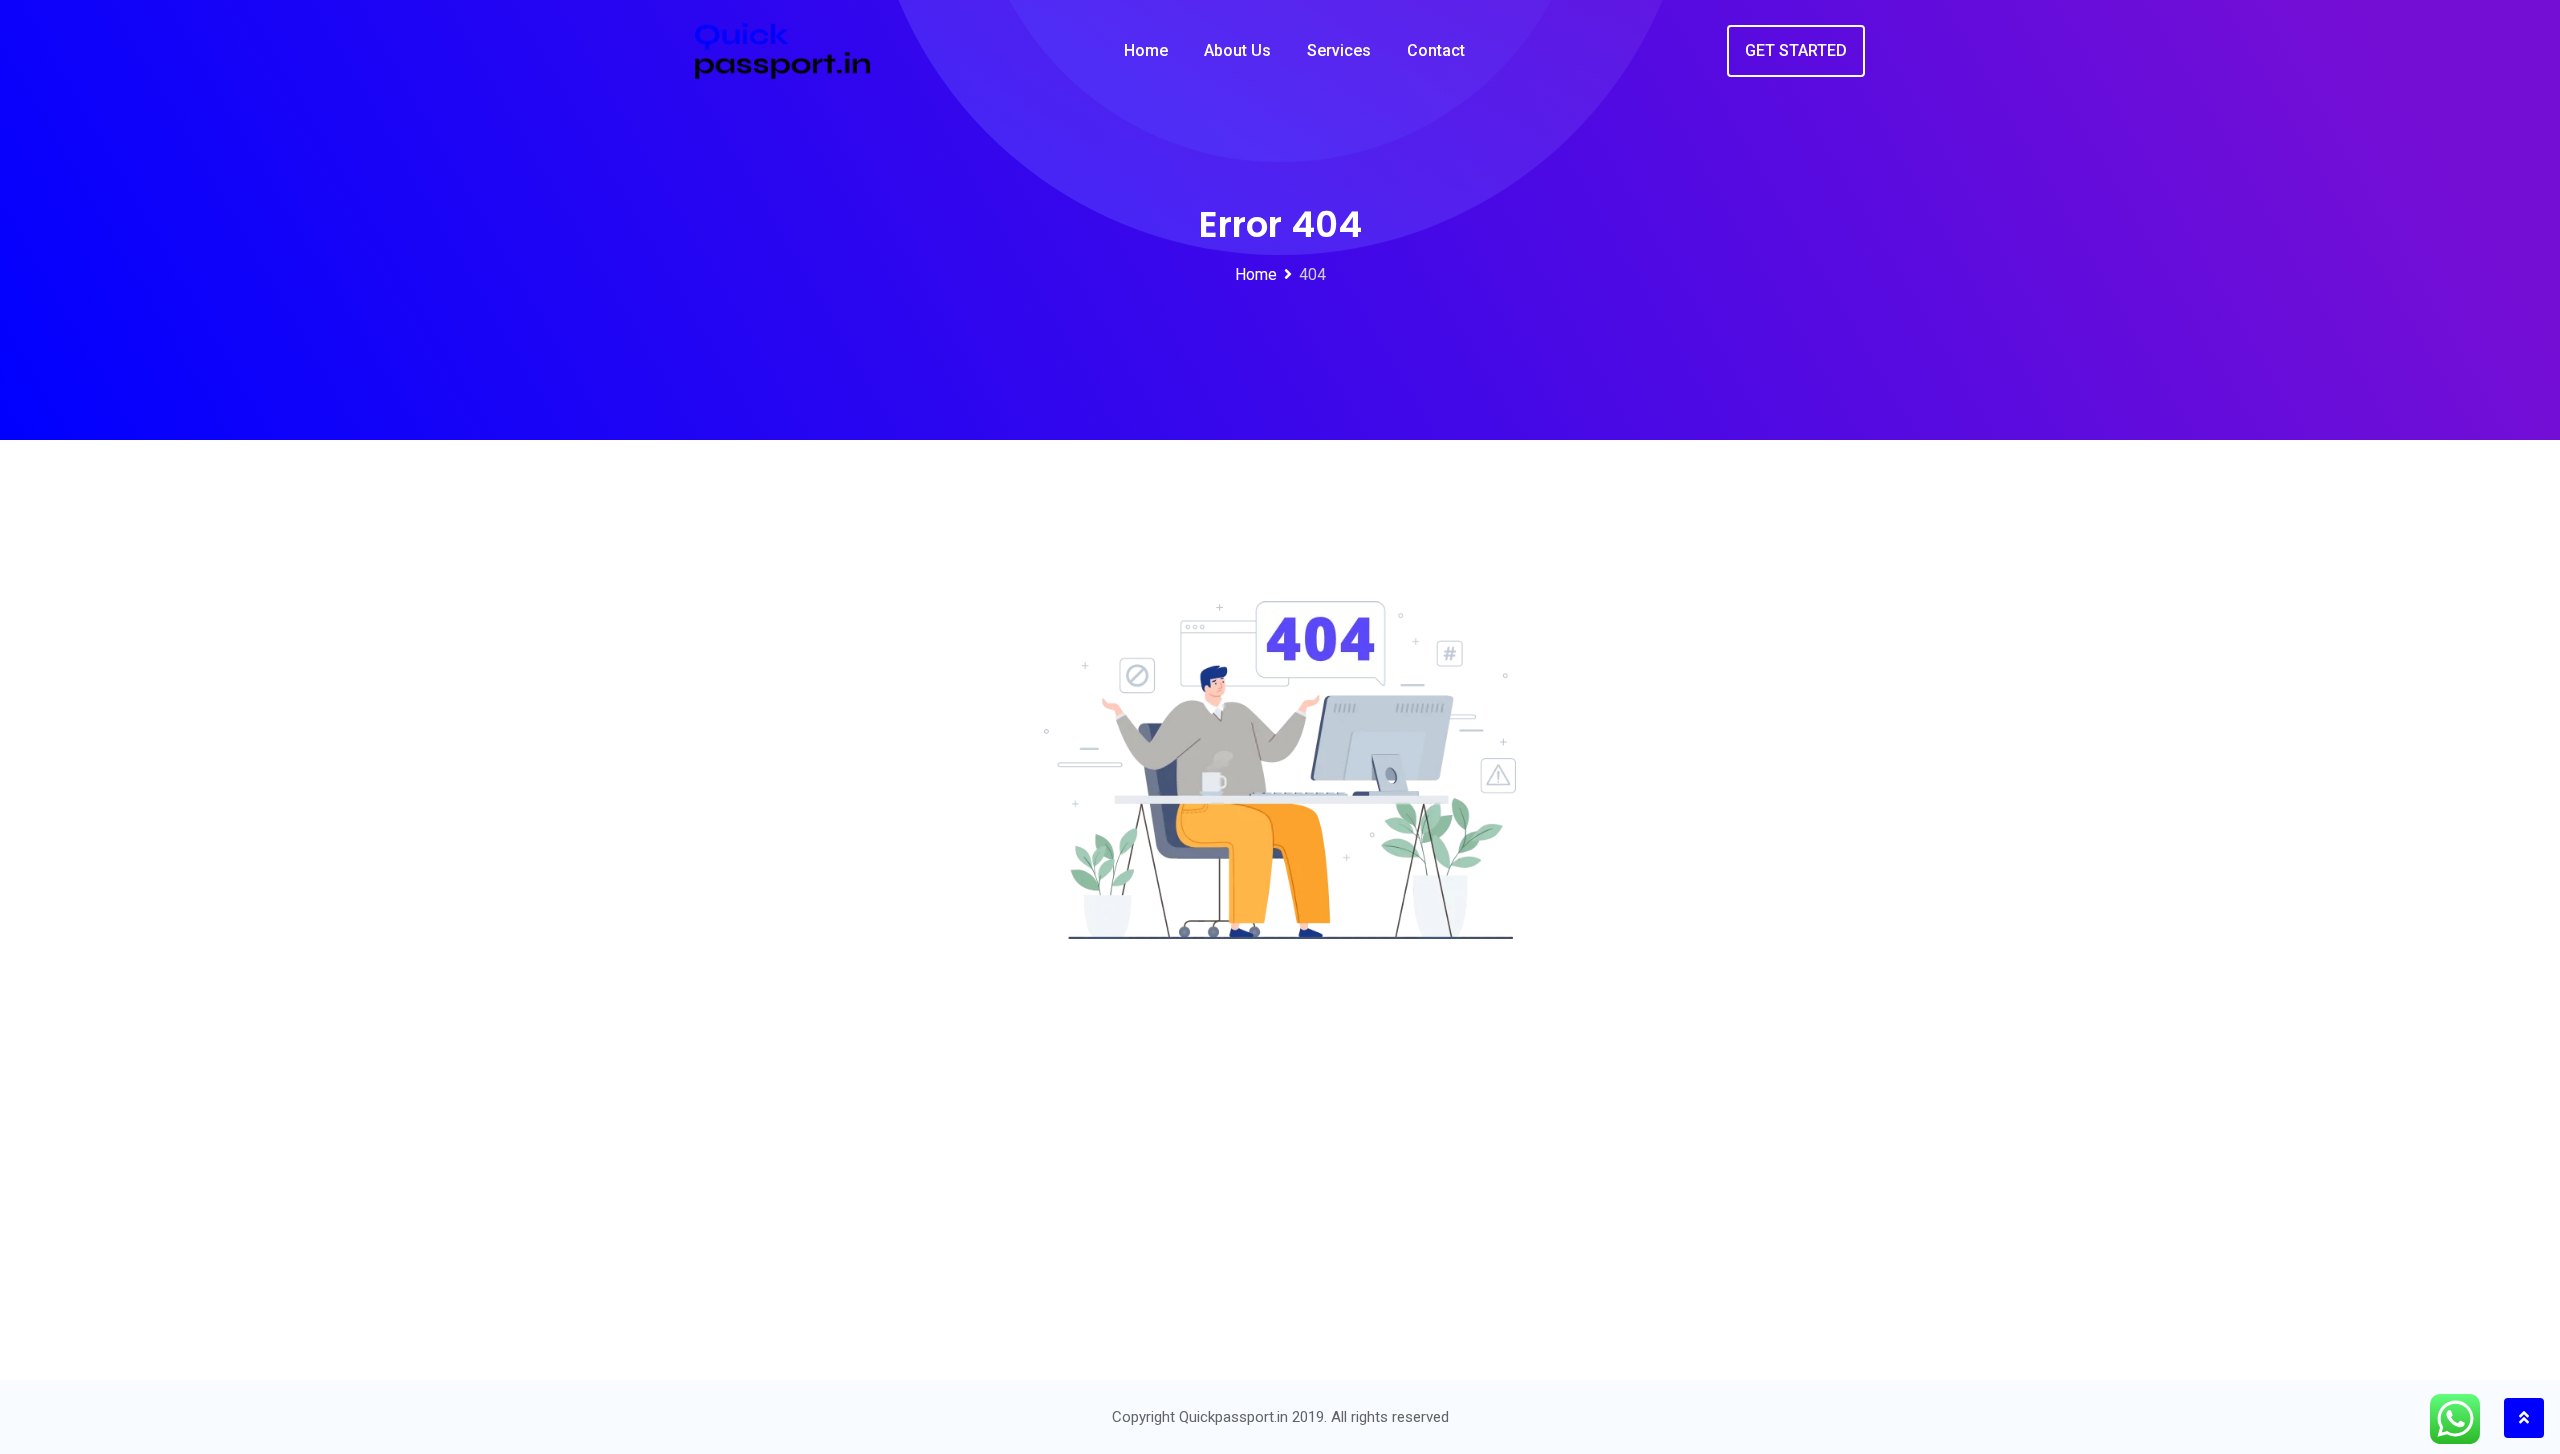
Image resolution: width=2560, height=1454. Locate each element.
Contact (1436, 50)
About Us (1237, 50)
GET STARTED (1796, 50)
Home (1146, 50)
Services (1339, 50)
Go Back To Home (1264, 1243)
